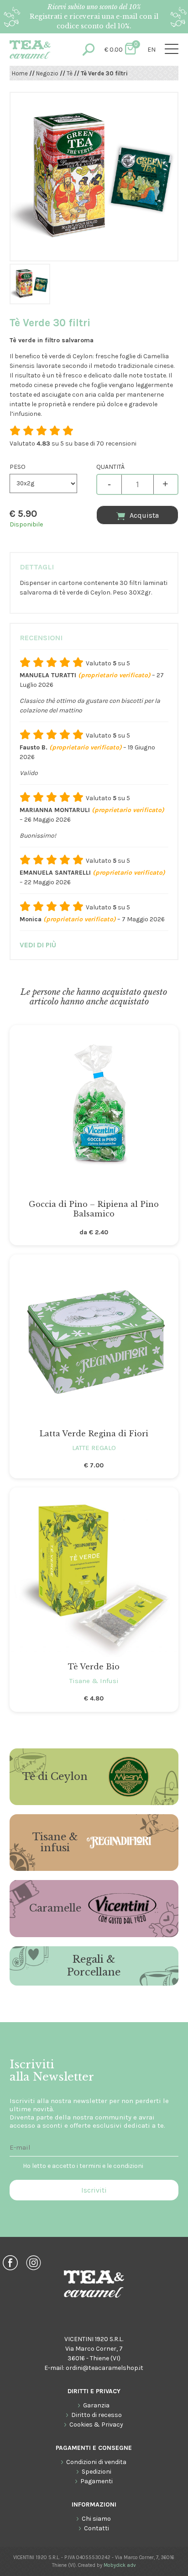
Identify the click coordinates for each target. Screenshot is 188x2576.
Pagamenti (97, 2481)
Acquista (144, 515)
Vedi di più (38, 945)
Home (20, 73)
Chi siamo (96, 2519)
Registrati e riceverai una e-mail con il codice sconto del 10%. (94, 16)
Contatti (97, 2528)
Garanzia (96, 2405)
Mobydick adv (120, 2565)
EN (151, 50)
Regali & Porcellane (94, 1966)
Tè (70, 73)
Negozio (47, 73)
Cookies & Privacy (96, 2425)
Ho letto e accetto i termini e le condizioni (83, 2166)
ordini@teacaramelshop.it (104, 2368)
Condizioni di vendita (96, 2462)
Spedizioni (97, 2472)
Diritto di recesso (97, 2415)
